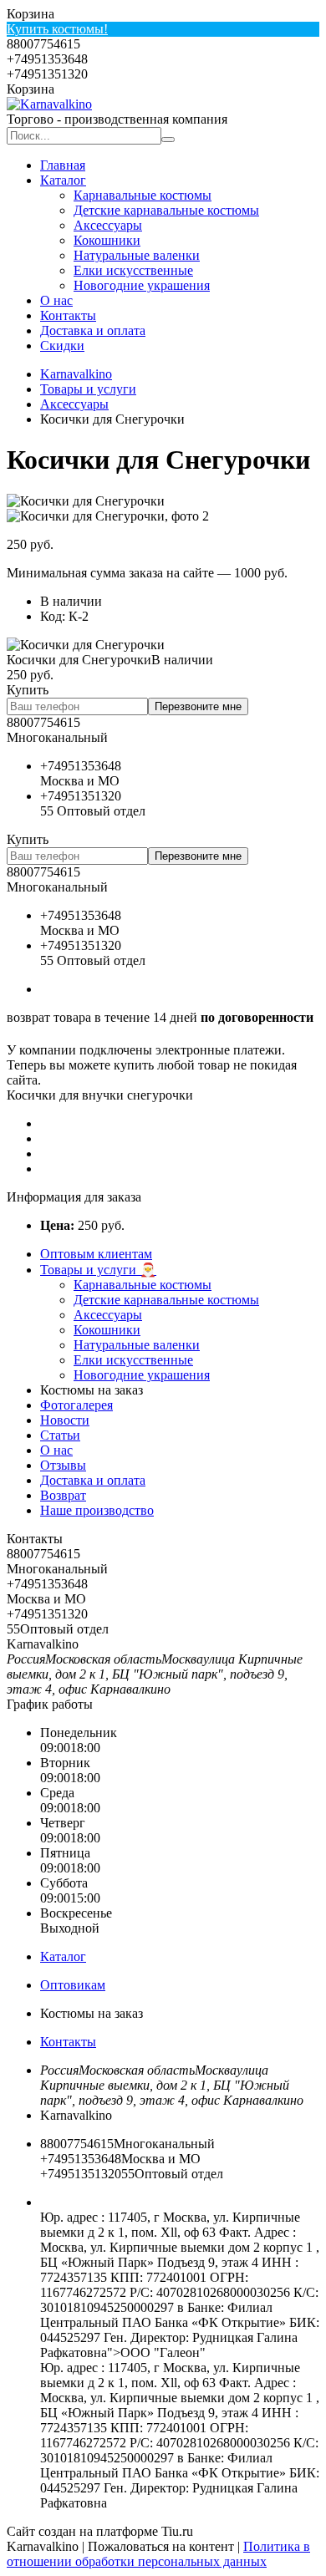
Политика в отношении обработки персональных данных (158, 2554)
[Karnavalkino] (49, 104)
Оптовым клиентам (96, 1254)
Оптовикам (73, 1985)
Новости (65, 1420)
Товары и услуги (88, 389)
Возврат (63, 1495)
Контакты (68, 315)
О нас (56, 300)
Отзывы (63, 1465)
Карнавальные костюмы (143, 195)
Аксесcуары (108, 225)
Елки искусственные (133, 270)
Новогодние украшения (142, 285)
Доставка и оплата (93, 330)
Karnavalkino (76, 374)
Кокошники (107, 240)
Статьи (60, 1435)
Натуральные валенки (137, 255)
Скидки (62, 345)
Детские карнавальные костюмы (166, 210)
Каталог (63, 180)
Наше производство (97, 1510)
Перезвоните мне (198, 706)
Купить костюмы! (57, 29)
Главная (63, 165)
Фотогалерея (76, 1405)
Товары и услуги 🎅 (98, 1270)
